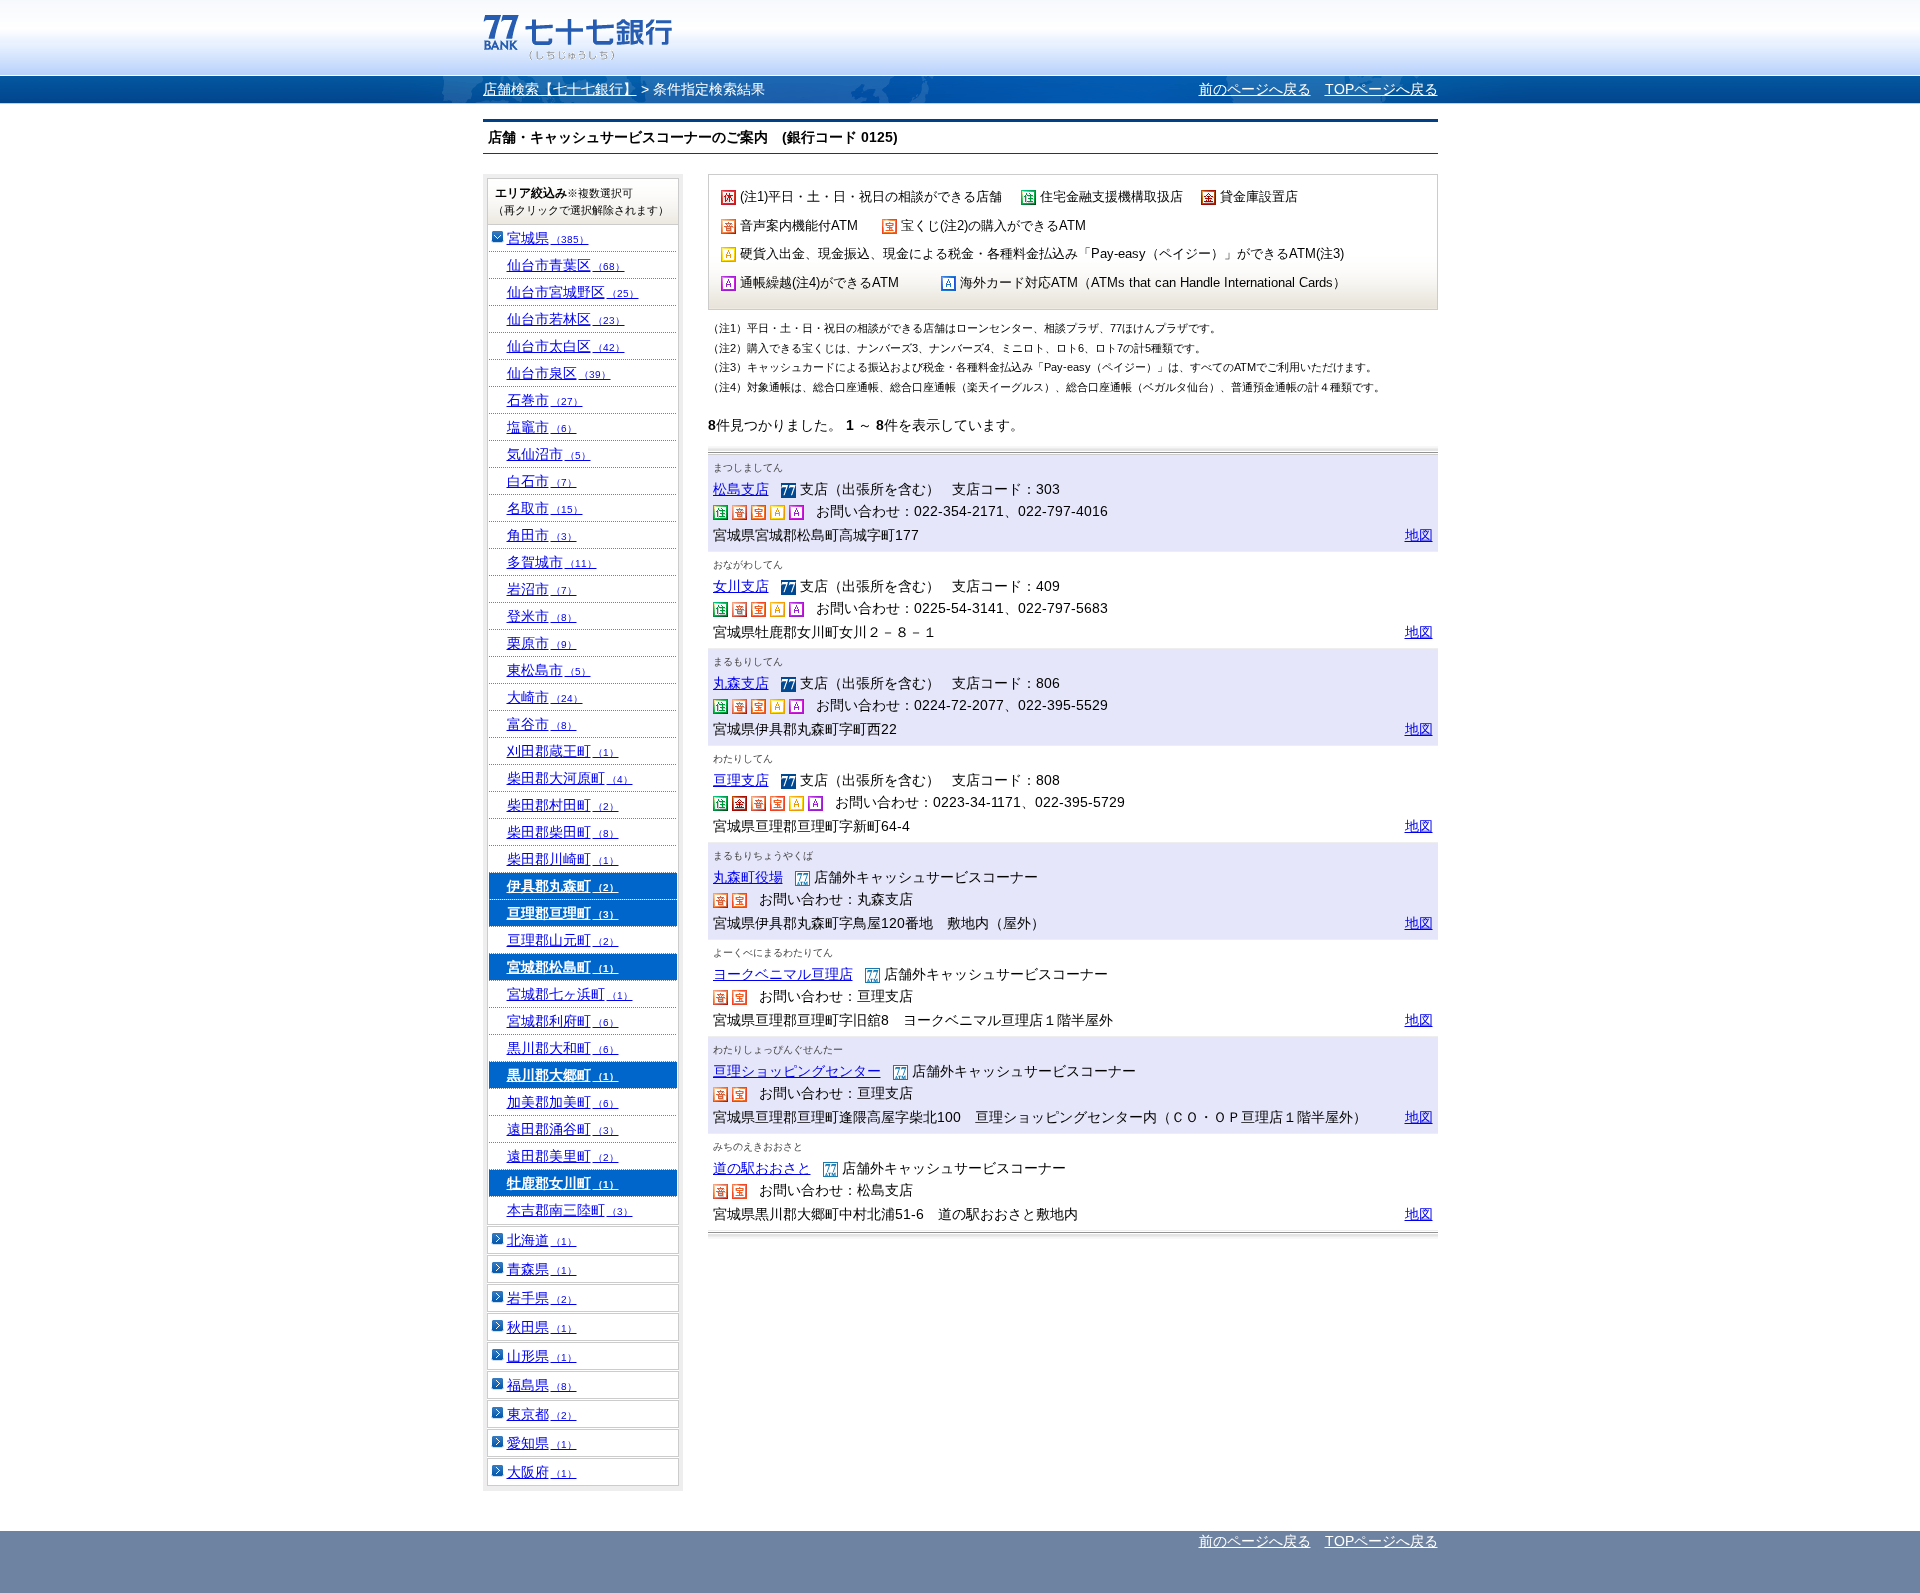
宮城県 (548, 238)
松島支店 (741, 489)
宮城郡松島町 (563, 967)
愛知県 (542, 1443)
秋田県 (542, 1327)
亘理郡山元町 (563, 940)
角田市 (542, 535)
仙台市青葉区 (566, 265)
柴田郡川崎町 (563, 859)
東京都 (542, 1414)
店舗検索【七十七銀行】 (560, 89)
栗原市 (542, 643)
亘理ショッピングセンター (797, 1071)
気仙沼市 (549, 454)
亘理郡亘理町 (563, 913)
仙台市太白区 (566, 346)
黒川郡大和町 (563, 1048)
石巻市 (545, 400)
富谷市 (542, 724)
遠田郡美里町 (563, 1156)
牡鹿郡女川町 (563, 1183)
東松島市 (549, 670)
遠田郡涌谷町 (563, 1129)
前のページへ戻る (1255, 89)
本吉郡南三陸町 (570, 1210)
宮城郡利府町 (563, 1021)
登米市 (542, 616)
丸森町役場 (748, 877)
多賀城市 (552, 562)
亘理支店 (741, 780)
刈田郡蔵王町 (563, 751)
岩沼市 (542, 589)
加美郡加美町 (563, 1102)
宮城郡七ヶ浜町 (570, 994)
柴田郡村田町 (563, 805)
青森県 (542, 1269)
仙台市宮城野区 (573, 292)
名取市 (545, 508)
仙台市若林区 (566, 319)
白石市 (542, 481)
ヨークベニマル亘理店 (783, 974)
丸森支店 (741, 683)
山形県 (542, 1356)
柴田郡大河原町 (570, 778)
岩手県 (542, 1298)
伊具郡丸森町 (563, 886)
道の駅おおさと (762, 1168)
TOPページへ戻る (1381, 89)
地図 (1419, 535)
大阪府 (542, 1472)
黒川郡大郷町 (563, 1075)
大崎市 (545, 697)
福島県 (542, 1385)
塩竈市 (542, 427)
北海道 (542, 1240)
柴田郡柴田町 (563, 832)
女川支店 (741, 586)
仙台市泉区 (559, 373)
